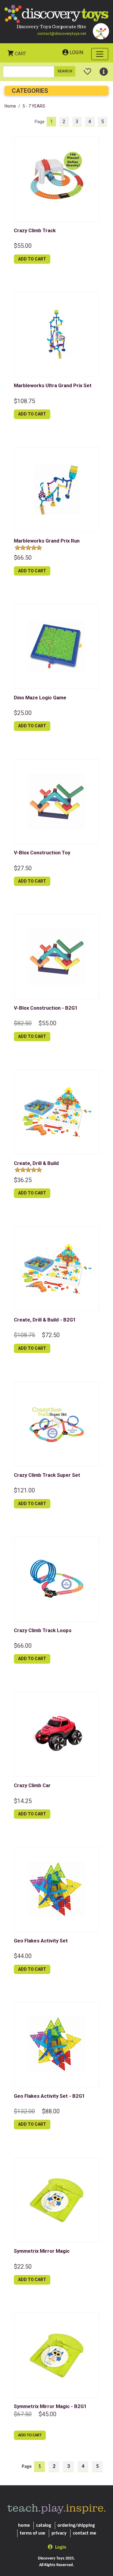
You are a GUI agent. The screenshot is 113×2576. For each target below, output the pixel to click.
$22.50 (23, 2267)
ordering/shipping (76, 2526)
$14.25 (23, 1801)
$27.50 (23, 868)
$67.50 (23, 2414)
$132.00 (24, 2111)
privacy (59, 2533)
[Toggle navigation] (100, 54)
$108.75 (24, 401)
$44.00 (23, 1956)
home (24, 2526)
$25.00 (23, 713)
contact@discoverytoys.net (62, 33)
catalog (44, 2526)
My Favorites (88, 69)
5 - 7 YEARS (34, 106)
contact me (85, 2533)
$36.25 (23, 1180)
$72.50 (51, 1335)
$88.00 (51, 2111)
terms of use (33, 2533)
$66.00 (23, 1646)
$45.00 (47, 2414)
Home (10, 106)
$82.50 (23, 1023)
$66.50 (23, 558)
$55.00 (23, 246)
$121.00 (24, 1490)
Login (76, 52)
